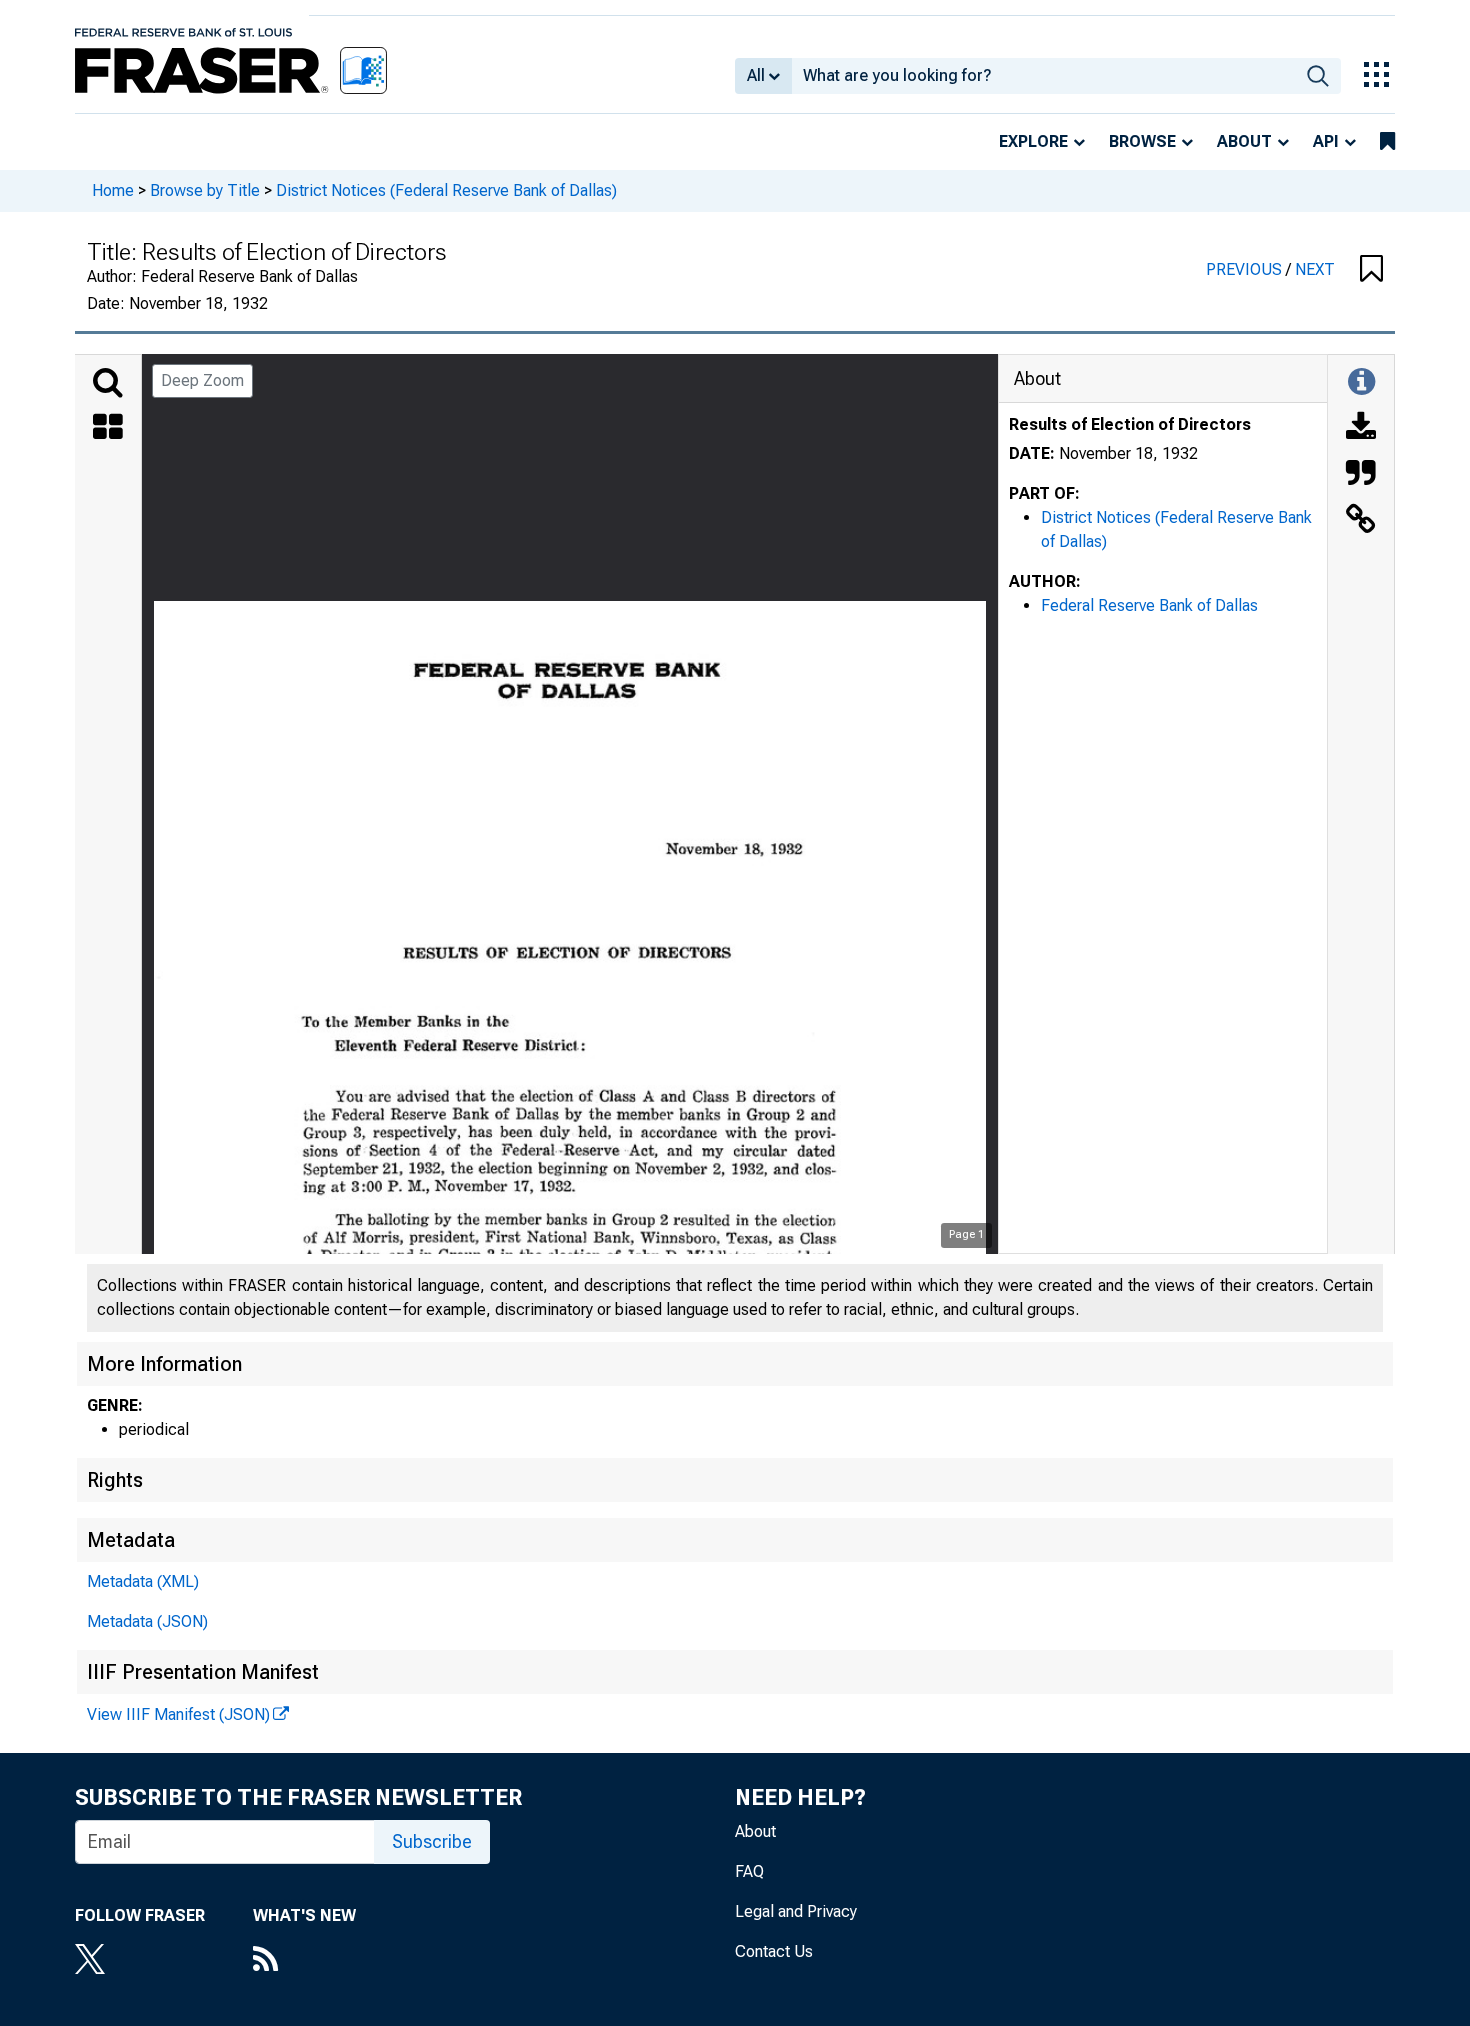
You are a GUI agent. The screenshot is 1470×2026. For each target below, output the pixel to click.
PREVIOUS (1246, 269)
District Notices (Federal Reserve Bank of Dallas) (446, 190)
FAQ (749, 1871)
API (1326, 141)
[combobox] (1043, 76)
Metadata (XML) (143, 1581)
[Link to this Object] (1361, 521)
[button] (1371, 270)
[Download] (1361, 429)
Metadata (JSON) (147, 1621)
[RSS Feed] (304, 1961)
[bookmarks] (1387, 142)
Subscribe (432, 1841)
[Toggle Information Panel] (1361, 383)
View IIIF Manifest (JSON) (178, 1714)
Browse (1142, 141)
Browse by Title (205, 190)
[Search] (108, 383)
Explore (1033, 141)
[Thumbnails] (108, 429)
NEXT (1315, 269)
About (1244, 141)
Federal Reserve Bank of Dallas (1149, 605)
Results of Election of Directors (1130, 424)
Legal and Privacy (796, 1911)
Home (113, 190)
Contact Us (774, 1951)
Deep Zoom (202, 380)
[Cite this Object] (1361, 475)
